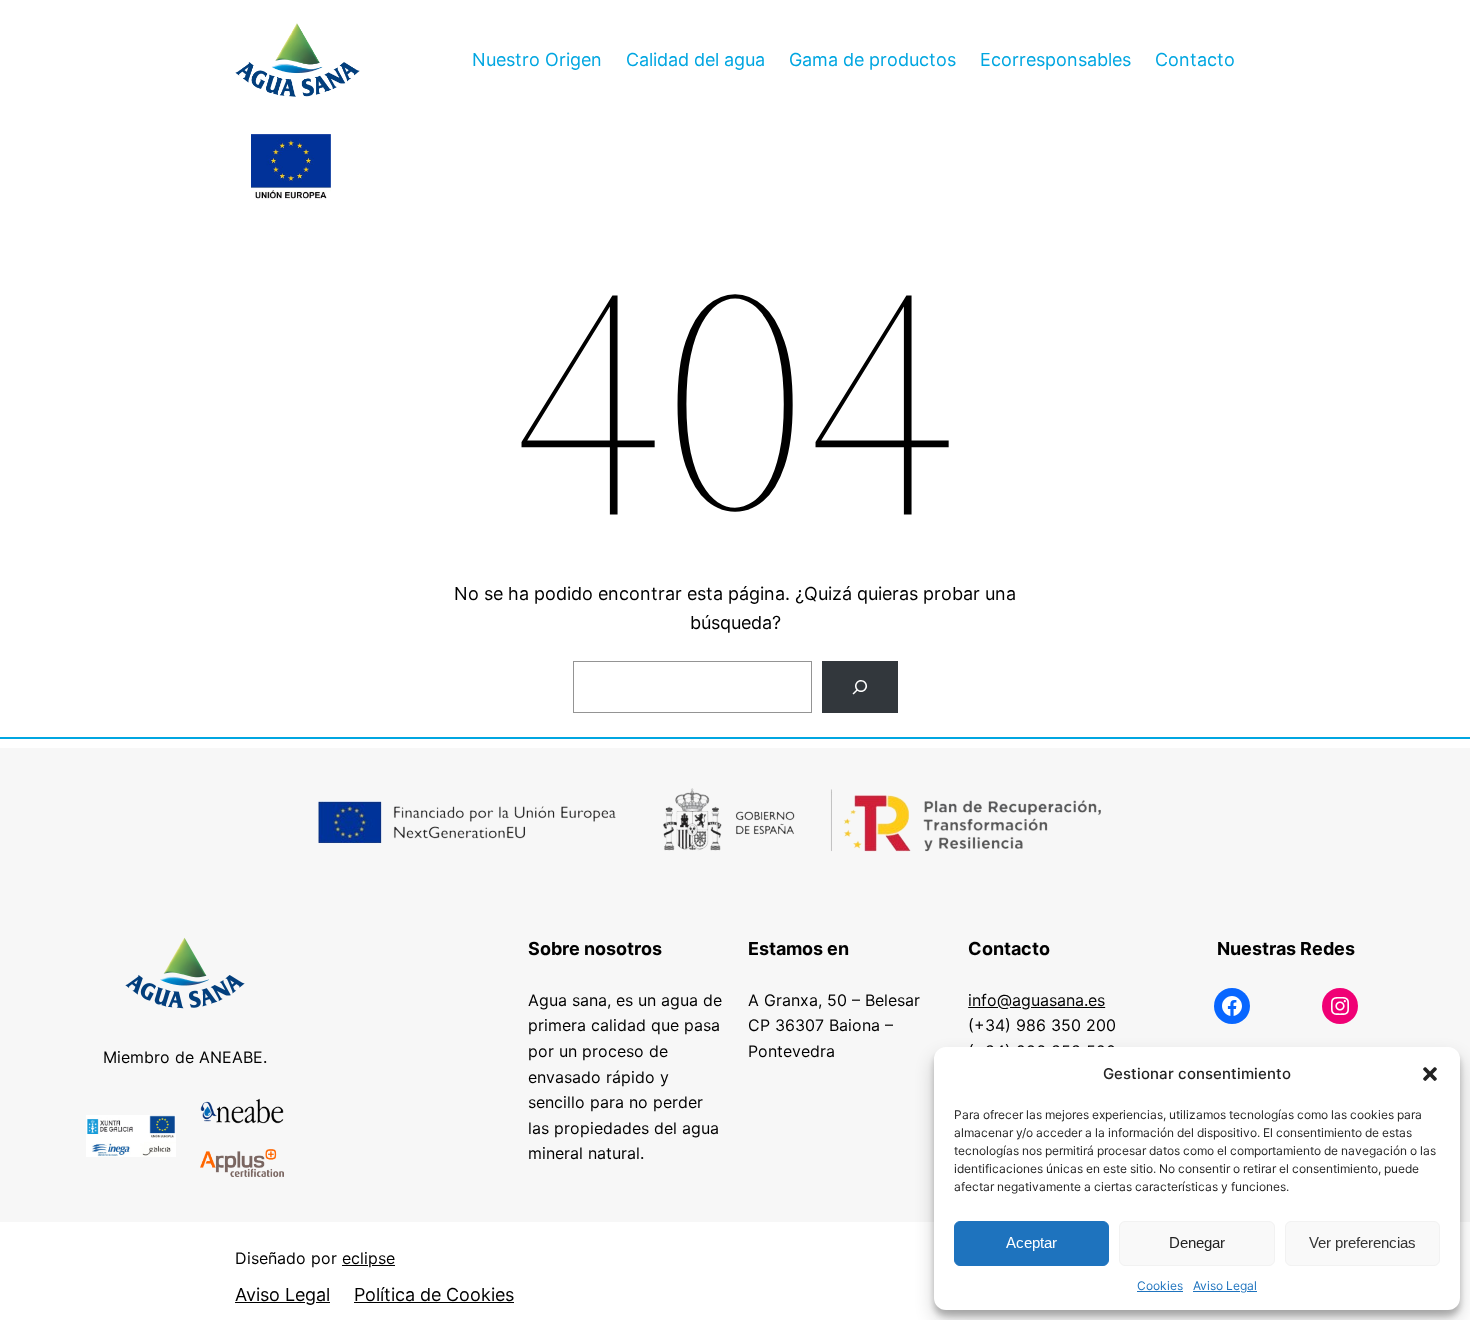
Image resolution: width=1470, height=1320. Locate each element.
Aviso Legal (1225, 1285)
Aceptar (1031, 1242)
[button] (1430, 1074)
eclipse (368, 1258)
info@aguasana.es (1036, 1000)
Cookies (1160, 1285)
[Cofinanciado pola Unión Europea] (291, 168)
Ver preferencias (1362, 1242)
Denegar (1197, 1242)
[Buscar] (860, 687)
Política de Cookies (434, 1294)
